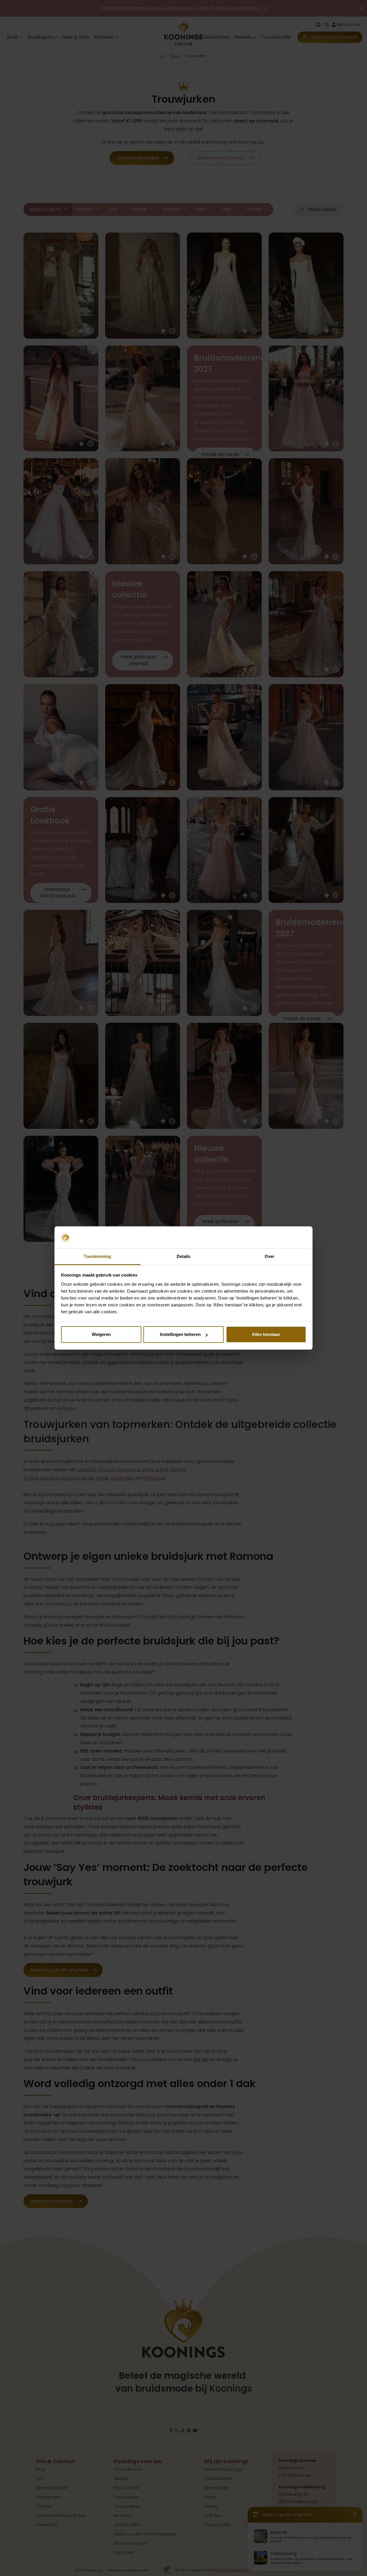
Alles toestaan (266, 1334)
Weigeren (101, 1334)
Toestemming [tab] (97, 1256)
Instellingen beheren (180, 1334)
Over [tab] (270, 1256)
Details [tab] (184, 1256)
